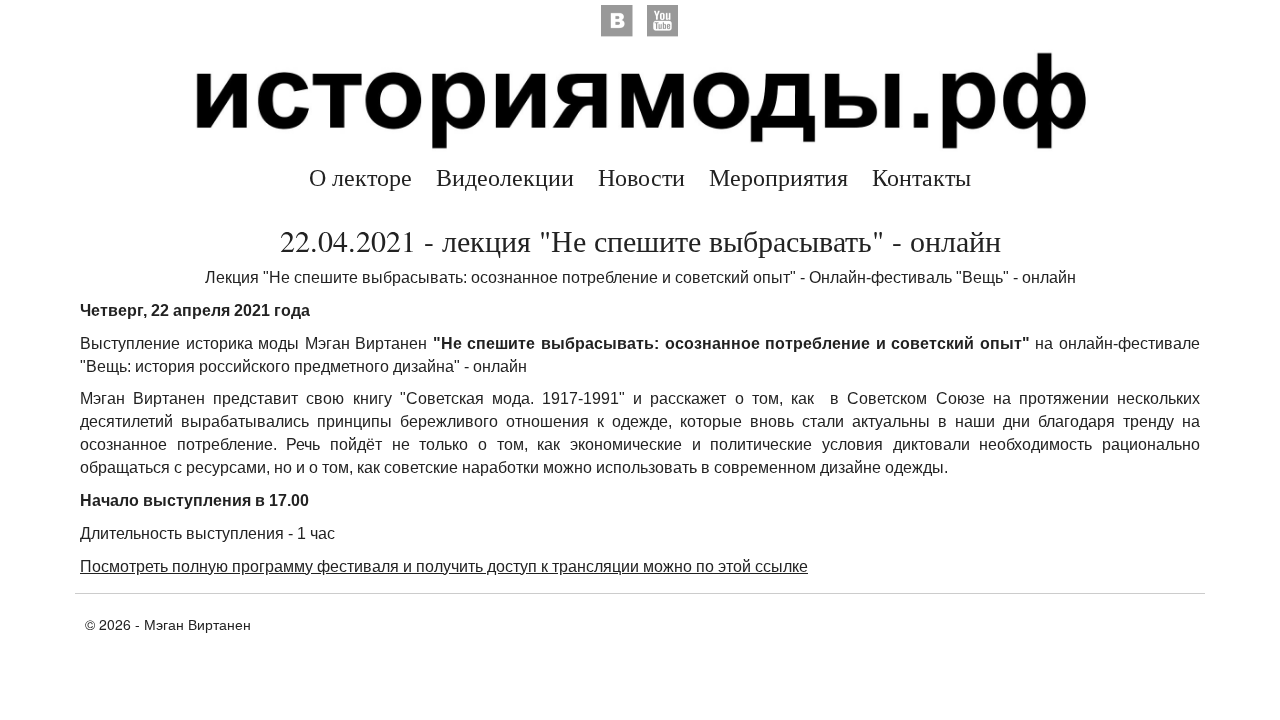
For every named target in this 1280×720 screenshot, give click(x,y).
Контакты (921, 177)
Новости (641, 177)
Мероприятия (778, 177)
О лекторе (360, 177)
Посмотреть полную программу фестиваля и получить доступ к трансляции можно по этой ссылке (444, 566)
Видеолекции (505, 177)
